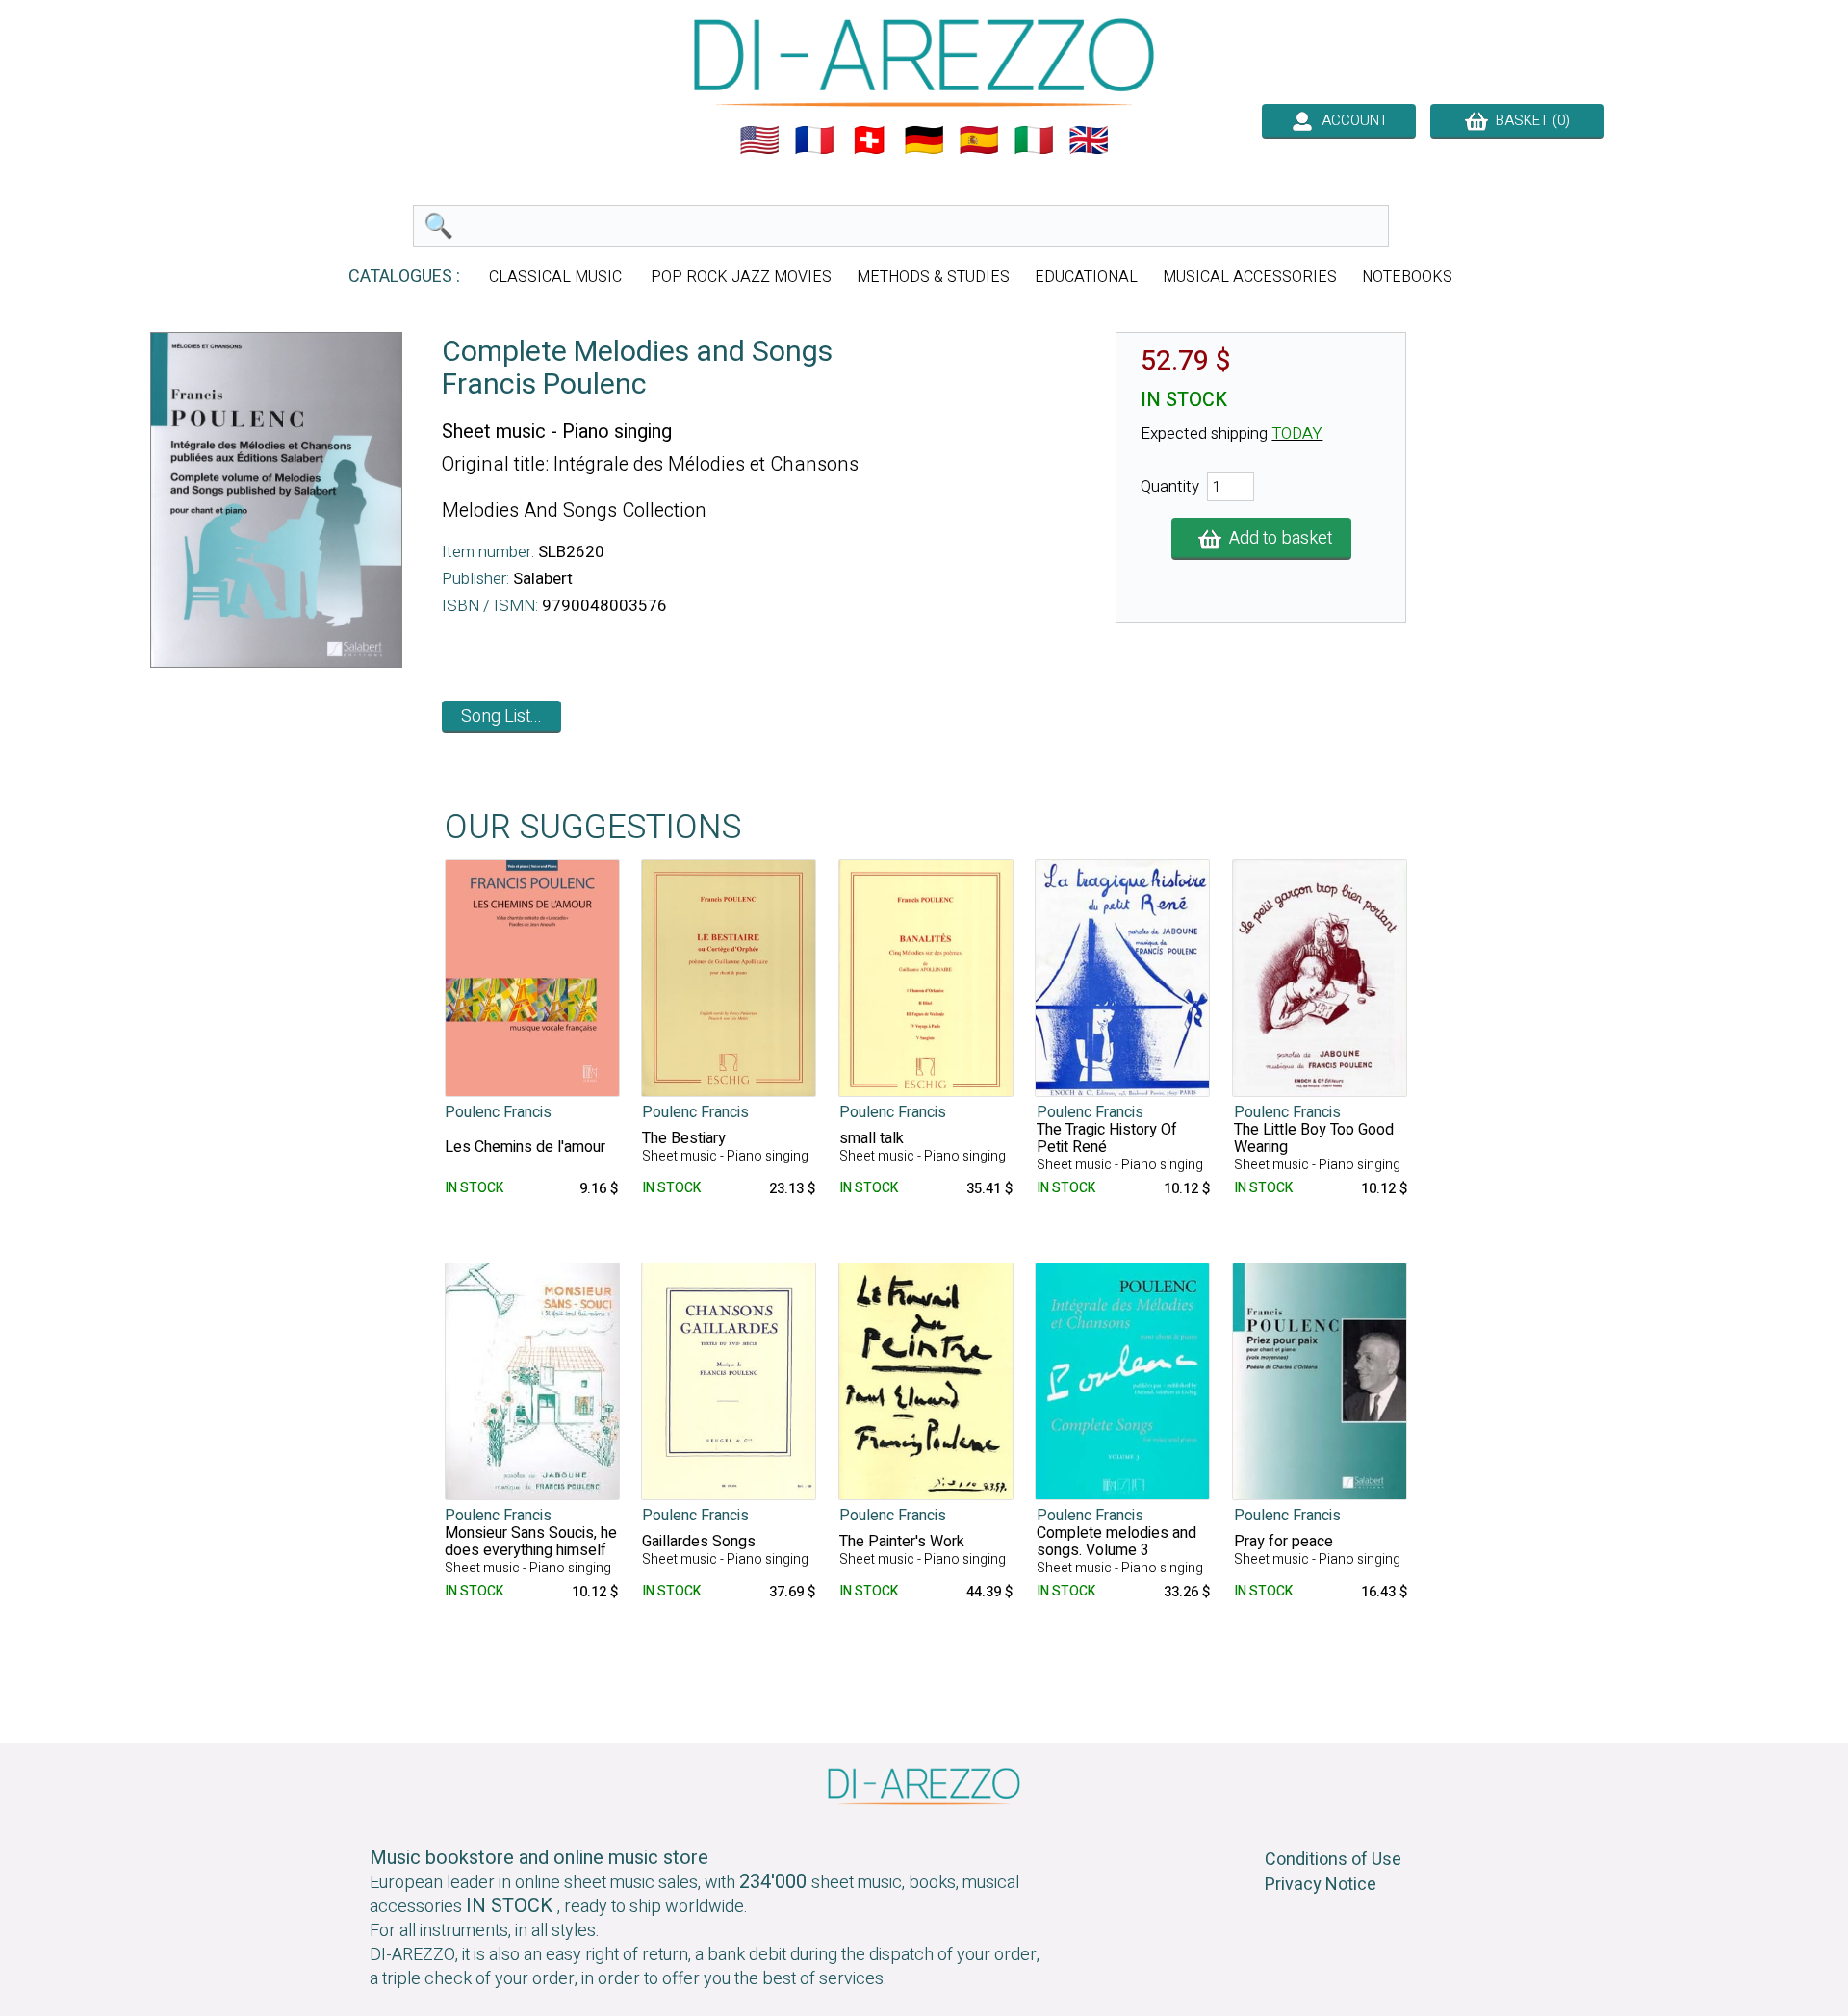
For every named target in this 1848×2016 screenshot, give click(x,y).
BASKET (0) (1529, 120)
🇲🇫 (814, 140)
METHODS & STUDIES (933, 277)
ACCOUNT (1351, 120)
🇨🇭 (869, 140)
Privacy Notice (1321, 1885)
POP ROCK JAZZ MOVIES (741, 277)
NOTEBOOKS (1407, 277)
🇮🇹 (1034, 140)
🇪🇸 (979, 140)
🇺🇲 (759, 140)
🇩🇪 (924, 140)
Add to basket (1277, 538)
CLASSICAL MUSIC (557, 277)
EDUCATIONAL (1086, 277)
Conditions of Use (1333, 1860)
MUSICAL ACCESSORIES (1250, 277)
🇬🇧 (1089, 140)
